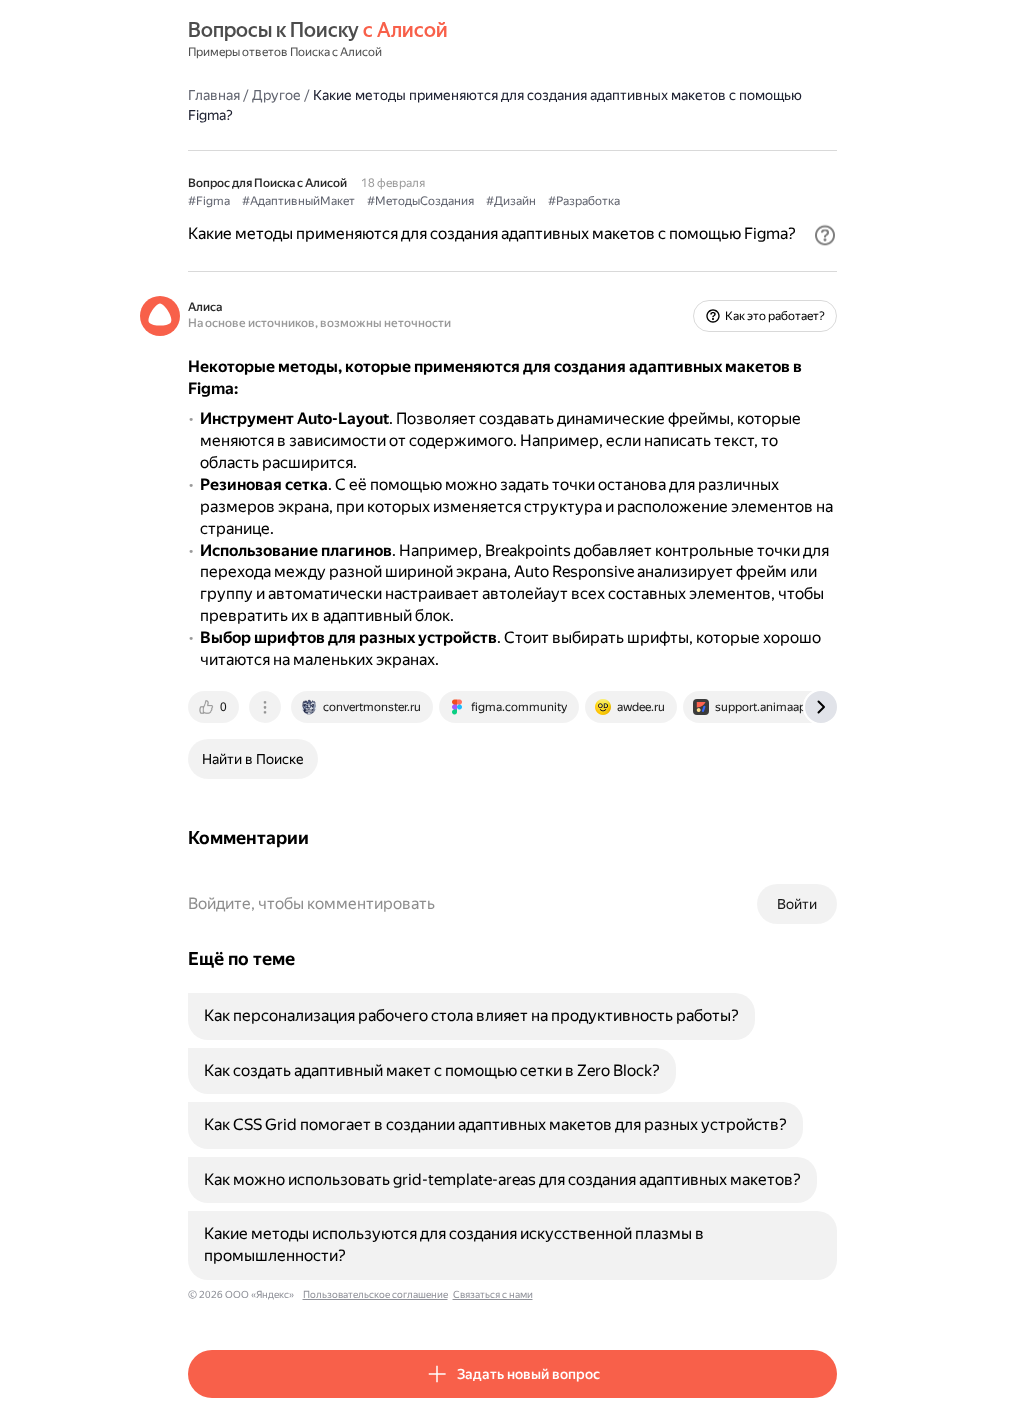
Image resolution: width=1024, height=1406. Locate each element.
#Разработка (584, 201)
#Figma (209, 201)
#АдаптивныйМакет (298, 201)
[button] (825, 235)
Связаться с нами (493, 1294)
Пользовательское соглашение (375, 1294)
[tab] (215, 707)
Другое (276, 95)
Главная (214, 95)
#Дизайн (511, 201)
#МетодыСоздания (420, 201)
